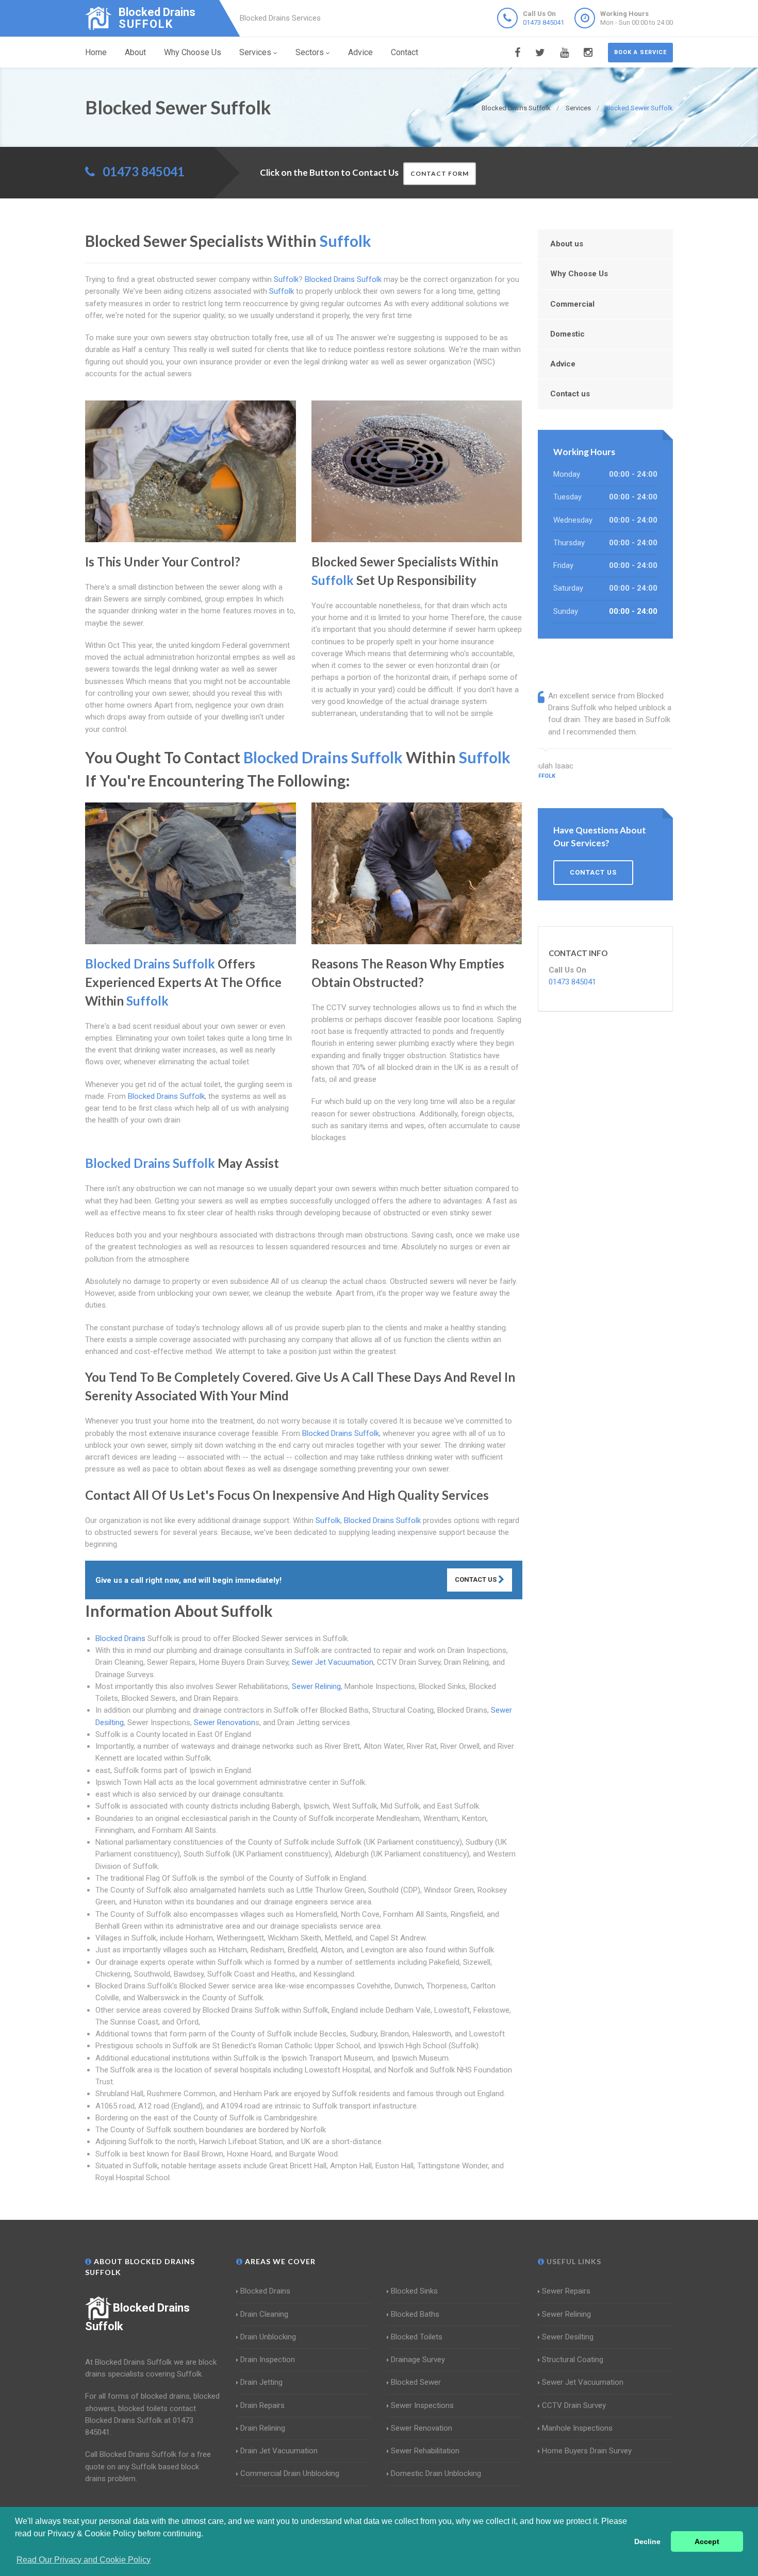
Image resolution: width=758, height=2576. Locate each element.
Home (96, 52)
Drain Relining (263, 2428)
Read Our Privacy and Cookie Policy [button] (84, 2560)
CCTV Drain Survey (574, 2405)
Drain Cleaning (264, 2314)
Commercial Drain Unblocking (290, 2473)
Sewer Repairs (566, 2291)
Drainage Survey (418, 2360)
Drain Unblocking (268, 2337)
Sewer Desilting (568, 2337)
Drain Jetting (261, 2382)
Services (255, 52)
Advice (360, 52)
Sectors (310, 52)
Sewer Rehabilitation (425, 2451)
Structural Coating (573, 2360)
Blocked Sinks (414, 2291)
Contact (405, 52)
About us (567, 244)
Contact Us (476, 1579)
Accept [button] (707, 2541)
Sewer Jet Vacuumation (333, 1662)
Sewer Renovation (225, 1722)
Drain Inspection (268, 2360)
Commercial (572, 304)
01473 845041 (543, 22)
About (135, 52)
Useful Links (573, 2261)
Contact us (570, 394)
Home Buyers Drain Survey (587, 2451)
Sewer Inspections (422, 2405)
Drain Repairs (262, 2405)
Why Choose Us (193, 52)
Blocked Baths (415, 2314)
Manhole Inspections (577, 2428)
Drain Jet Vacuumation (279, 2451)
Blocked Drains (120, 1638)
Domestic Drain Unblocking (436, 2473)
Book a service (640, 52)
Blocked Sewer (416, 2382)
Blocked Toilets (417, 2337)
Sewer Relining (316, 1686)
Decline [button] (647, 2541)
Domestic (567, 334)
